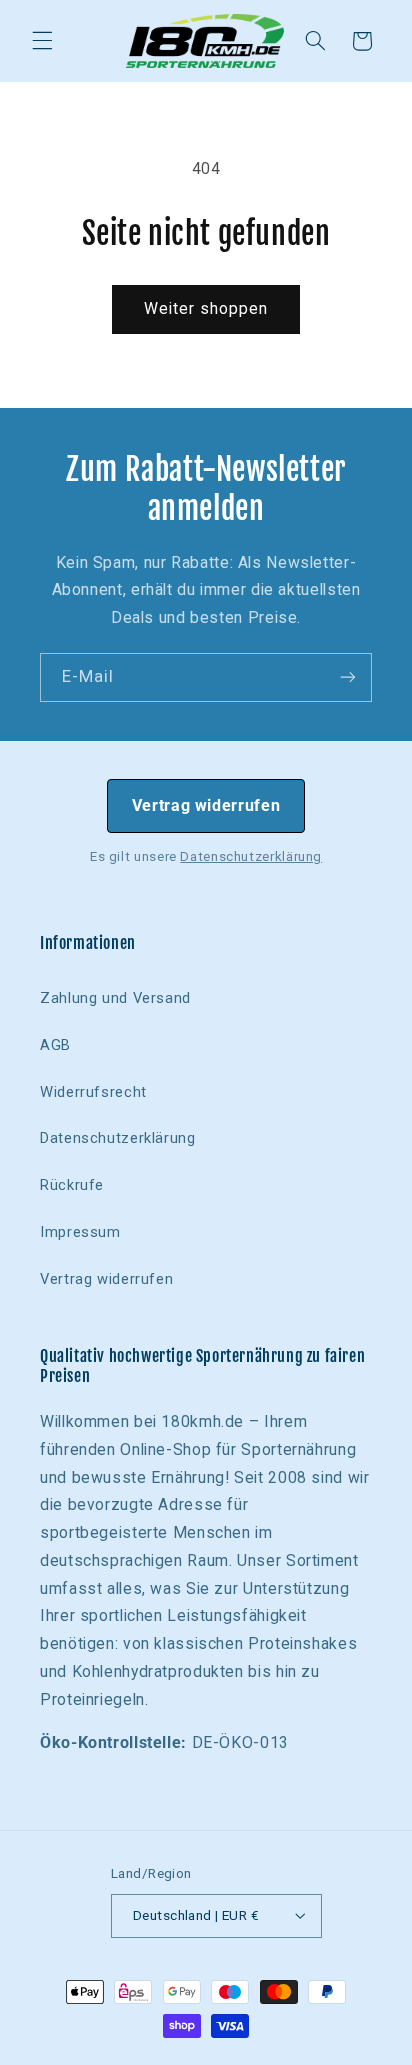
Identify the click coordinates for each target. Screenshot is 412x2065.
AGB (55, 1045)
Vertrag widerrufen (206, 805)
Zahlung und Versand (115, 998)
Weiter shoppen (206, 308)
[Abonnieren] (348, 677)
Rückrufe (72, 1185)
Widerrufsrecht (93, 1092)
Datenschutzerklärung (251, 856)
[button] (42, 41)
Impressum (80, 1232)
